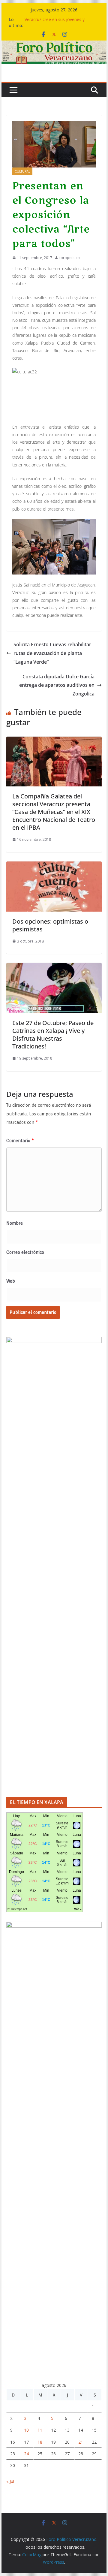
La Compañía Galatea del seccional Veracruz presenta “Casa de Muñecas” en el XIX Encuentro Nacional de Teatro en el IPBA (54, 812)
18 (40, 2442)
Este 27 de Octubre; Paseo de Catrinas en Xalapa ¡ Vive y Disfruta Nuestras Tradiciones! (53, 1035)
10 (26, 2430)
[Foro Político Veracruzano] (54, 45)
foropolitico (70, 258)
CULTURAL (22, 171)
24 (26, 2454)
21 (81, 2442)
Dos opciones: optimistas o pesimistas (50, 925)
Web (11, 1281)
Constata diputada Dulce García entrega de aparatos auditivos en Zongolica (57, 685)
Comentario (20, 1141)
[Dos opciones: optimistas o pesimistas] (54, 866)
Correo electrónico (25, 1252)
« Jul (10, 2481)
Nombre (15, 1223)
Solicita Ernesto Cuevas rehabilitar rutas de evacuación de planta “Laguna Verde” (52, 653)
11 (40, 2430)
